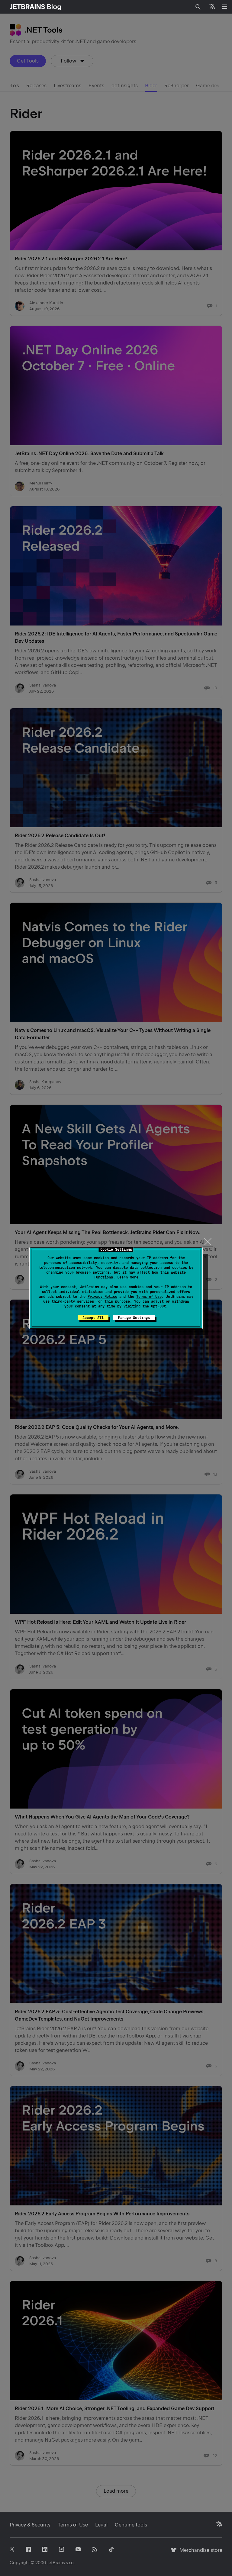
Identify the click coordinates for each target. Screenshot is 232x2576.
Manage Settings (134, 1318)
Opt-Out (158, 1306)
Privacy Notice (102, 1297)
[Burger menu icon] (225, 7)
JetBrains (56, 2563)
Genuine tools (131, 2525)
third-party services (73, 1301)
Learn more (128, 1277)
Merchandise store (199, 2553)
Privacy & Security (30, 2525)
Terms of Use (149, 1297)
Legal (101, 2525)
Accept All (93, 1318)
